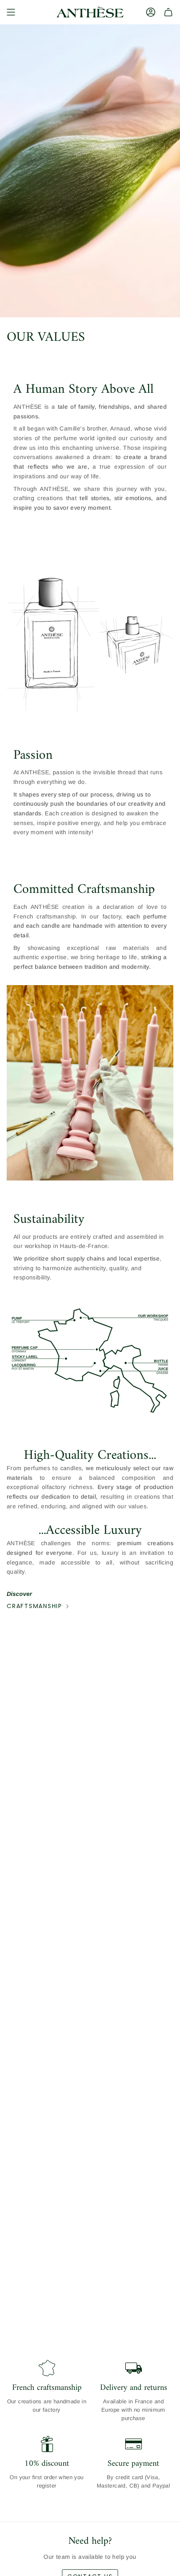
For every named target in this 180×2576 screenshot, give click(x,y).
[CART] (168, 12)
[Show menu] (11, 12)
